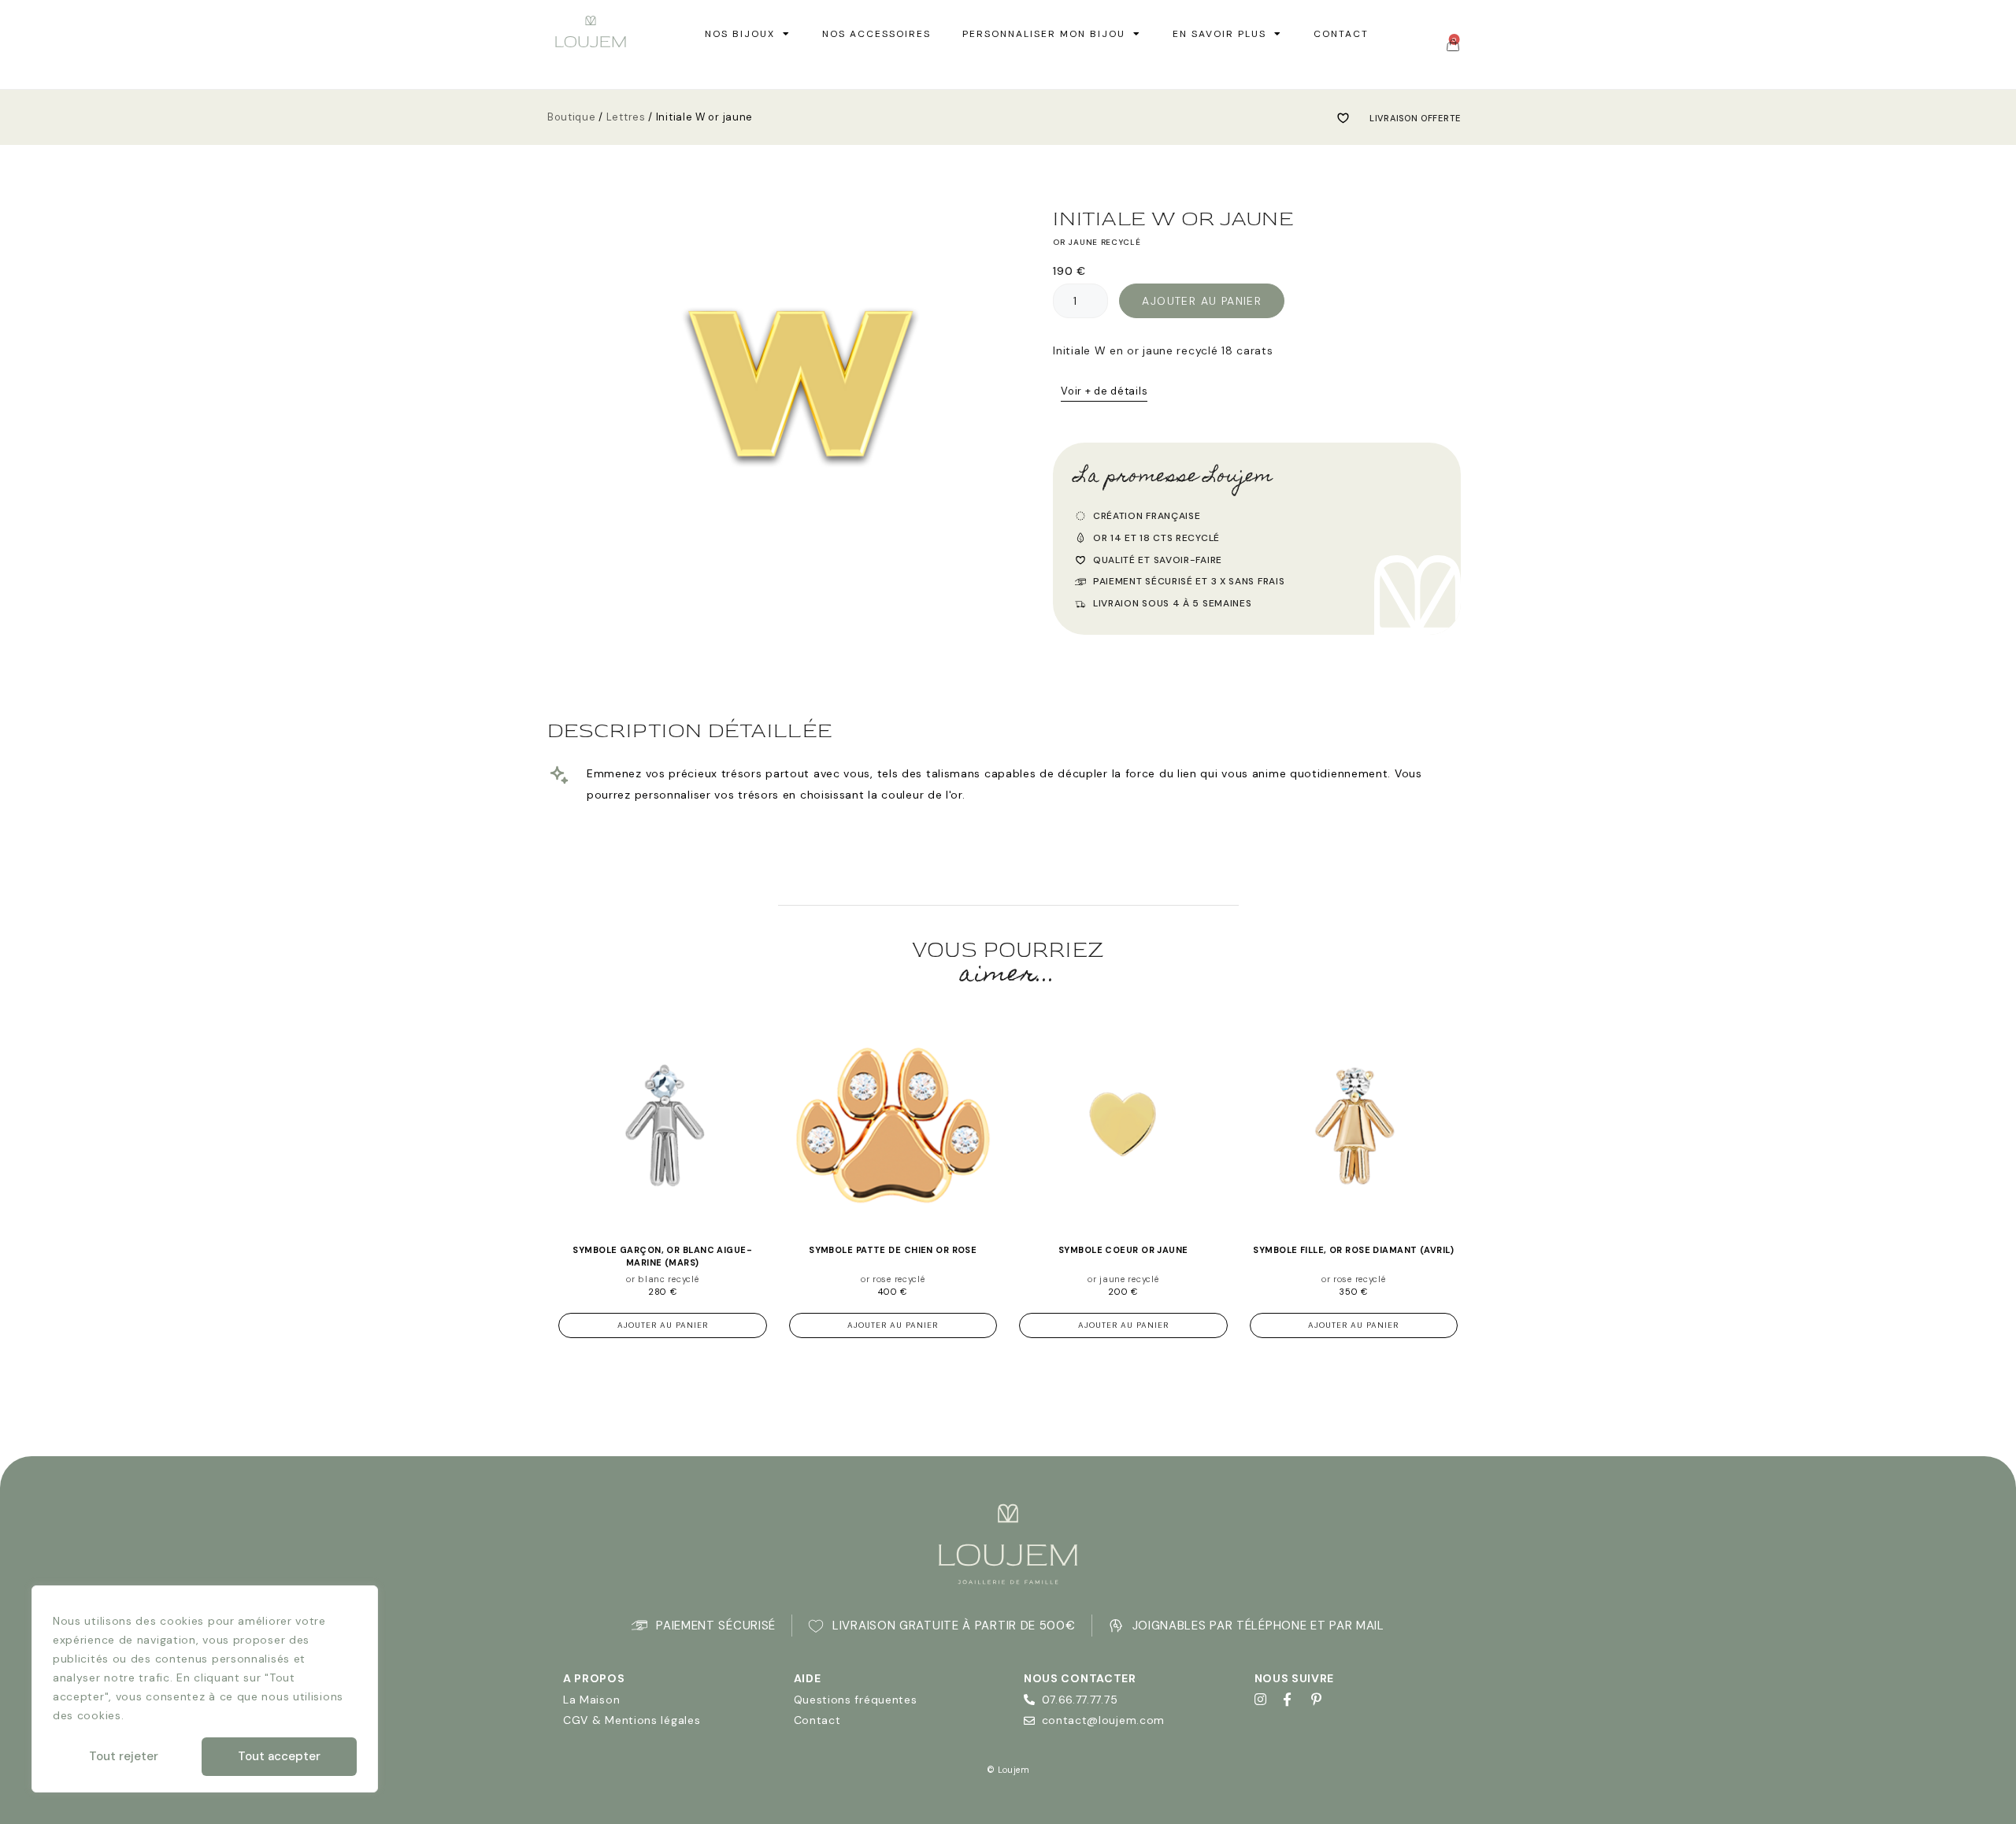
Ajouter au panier (1202, 301)
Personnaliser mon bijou (1044, 34)
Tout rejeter (124, 1756)
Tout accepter (279, 1756)
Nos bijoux (740, 34)
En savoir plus (1219, 34)
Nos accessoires (876, 34)
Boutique (572, 117)
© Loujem (1008, 1770)
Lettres (626, 117)
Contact (1341, 34)
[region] (205, 1689)
